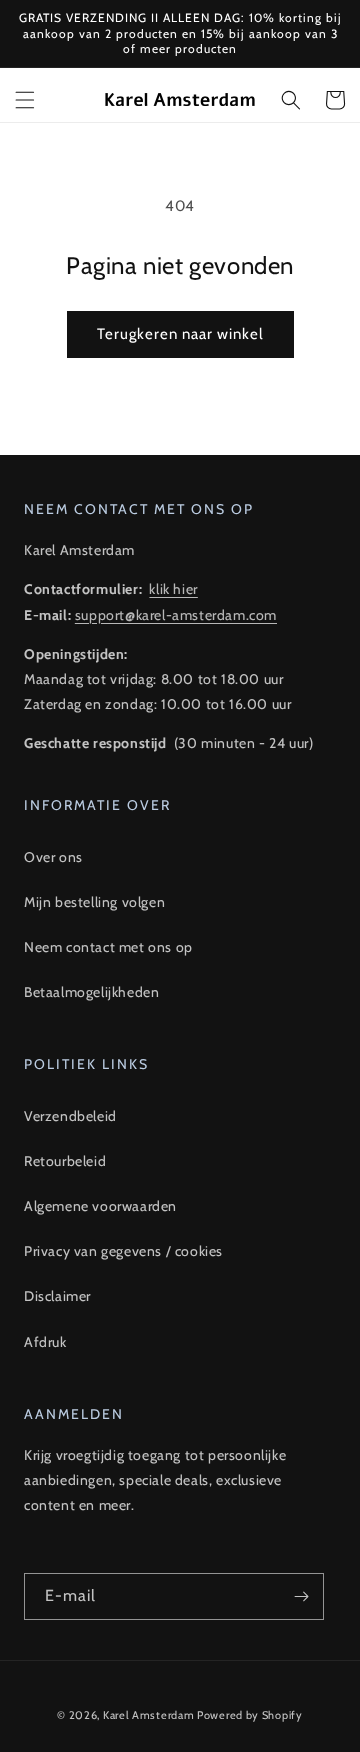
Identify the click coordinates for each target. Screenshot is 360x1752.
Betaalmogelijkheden (91, 992)
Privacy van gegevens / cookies (123, 1251)
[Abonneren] (301, 1596)
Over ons (53, 857)
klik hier (173, 589)
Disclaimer (57, 1296)
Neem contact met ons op (108, 947)
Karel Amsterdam (149, 1715)
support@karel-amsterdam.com (176, 615)
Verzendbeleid (70, 1116)
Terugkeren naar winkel (180, 334)
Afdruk (45, 1342)
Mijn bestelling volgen (94, 902)
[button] (25, 100)
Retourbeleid (65, 1161)
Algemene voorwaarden (100, 1206)
